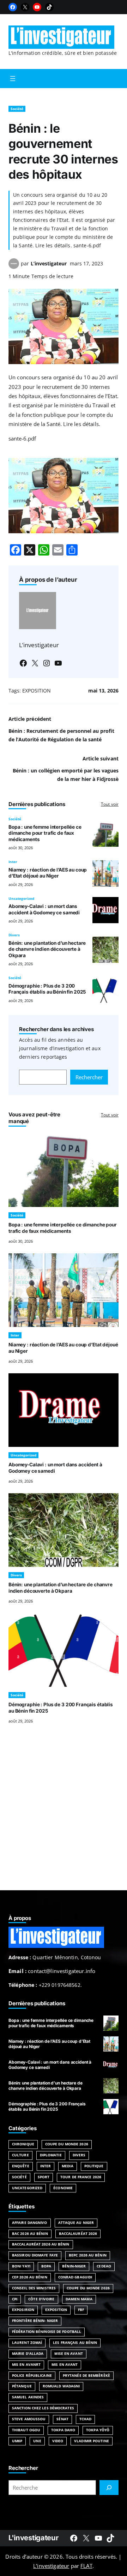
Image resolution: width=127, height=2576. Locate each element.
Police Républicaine (32, 2376)
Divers (14, 935)
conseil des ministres (34, 2288)
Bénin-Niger (74, 2266)
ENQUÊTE (21, 2166)
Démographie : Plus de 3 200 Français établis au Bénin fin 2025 (47, 989)
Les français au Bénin (75, 2343)
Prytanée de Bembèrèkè (86, 2376)
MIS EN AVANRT (26, 2365)
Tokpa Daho (63, 2430)
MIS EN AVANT (65, 2365)
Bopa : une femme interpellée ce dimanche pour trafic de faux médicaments (45, 833)
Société (17, 109)
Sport (44, 2177)
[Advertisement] (64, 1816)
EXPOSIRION (23, 2310)
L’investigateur (49, 263)
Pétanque (22, 2386)
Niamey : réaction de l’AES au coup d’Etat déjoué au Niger (48, 873)
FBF (81, 2310)
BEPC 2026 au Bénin (88, 2255)
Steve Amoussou (29, 2419)
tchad (85, 2419)
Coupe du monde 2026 (88, 2288)
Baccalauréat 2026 (78, 2234)
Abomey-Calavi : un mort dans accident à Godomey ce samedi (44, 909)
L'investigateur (33, 2538)
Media (67, 2166)
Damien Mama (79, 2299)
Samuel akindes (28, 2397)
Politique (94, 2166)
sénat (62, 2419)
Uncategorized (21, 899)
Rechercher (89, 1077)
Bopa (46, 2266)
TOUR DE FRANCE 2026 (81, 2177)
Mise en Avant (68, 2354)
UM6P (17, 2441)
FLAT (86, 2566)
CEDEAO (104, 2266)
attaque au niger (76, 2223)
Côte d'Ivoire (41, 2299)
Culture (20, 2155)
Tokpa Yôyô (98, 2430)
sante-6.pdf (22, 438)
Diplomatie (51, 2155)
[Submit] (109, 2488)
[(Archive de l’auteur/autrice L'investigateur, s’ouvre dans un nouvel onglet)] (14, 267)
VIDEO (58, 2441)
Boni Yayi (21, 2266)
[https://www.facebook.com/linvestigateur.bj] (74, 2538)
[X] (25, 7)
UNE (37, 2441)
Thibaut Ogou (26, 2430)
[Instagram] (47, 663)
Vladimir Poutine (92, 2441)
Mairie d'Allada (28, 2354)
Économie (63, 2188)
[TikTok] (49, 7)
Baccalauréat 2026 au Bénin (41, 2244)
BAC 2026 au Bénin (30, 2234)
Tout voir (110, 804)
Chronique (23, 2144)
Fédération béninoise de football (47, 2332)
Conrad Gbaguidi (75, 2277)
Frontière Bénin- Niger (35, 2321)
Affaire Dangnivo (30, 2223)
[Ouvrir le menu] (13, 79)
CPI (15, 2299)
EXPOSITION (37, 691)
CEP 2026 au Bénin (30, 2277)
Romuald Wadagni (61, 2386)
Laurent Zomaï (27, 2343)
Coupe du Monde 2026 (67, 2144)
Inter (13, 862)
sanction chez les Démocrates (43, 2408)
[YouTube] (37, 7)
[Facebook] (13, 7)
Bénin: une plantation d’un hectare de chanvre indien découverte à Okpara (47, 949)
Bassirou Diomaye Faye (35, 2255)
